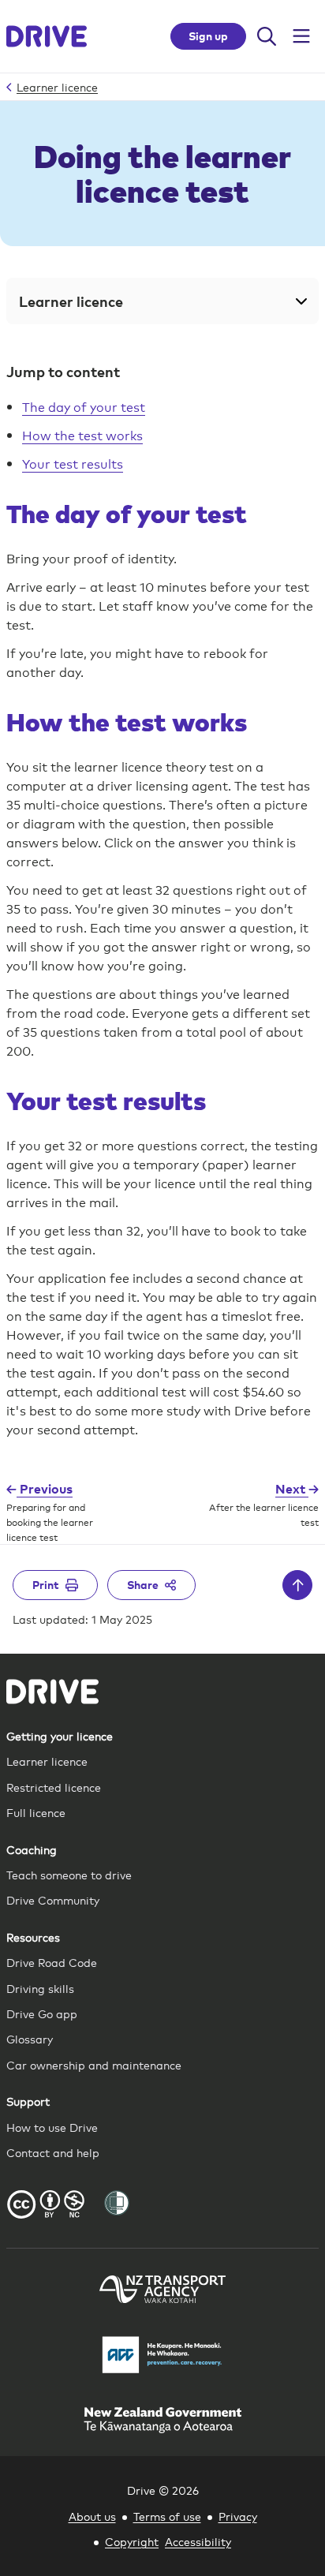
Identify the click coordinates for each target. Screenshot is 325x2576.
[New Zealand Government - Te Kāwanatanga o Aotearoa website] (162, 2422)
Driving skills (40, 1988)
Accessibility (198, 2541)
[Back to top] (297, 1585)
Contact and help (53, 2152)
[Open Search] (267, 36)
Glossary (30, 2038)
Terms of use (167, 2516)
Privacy (238, 2516)
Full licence (36, 1812)
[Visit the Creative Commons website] (46, 2206)
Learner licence (47, 1761)
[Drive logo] (47, 36)
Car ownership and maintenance (94, 2064)
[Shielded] (117, 2203)
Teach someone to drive (69, 1874)
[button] (162, 301)
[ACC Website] (162, 2357)
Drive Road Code (52, 1962)
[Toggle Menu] (301, 36)
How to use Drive (52, 2127)
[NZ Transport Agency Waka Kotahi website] (162, 2291)
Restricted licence (54, 1787)
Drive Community (53, 1899)
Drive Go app (42, 2013)
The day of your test (84, 406)
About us (92, 2516)
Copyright (132, 2541)
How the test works (82, 434)
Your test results (73, 463)
